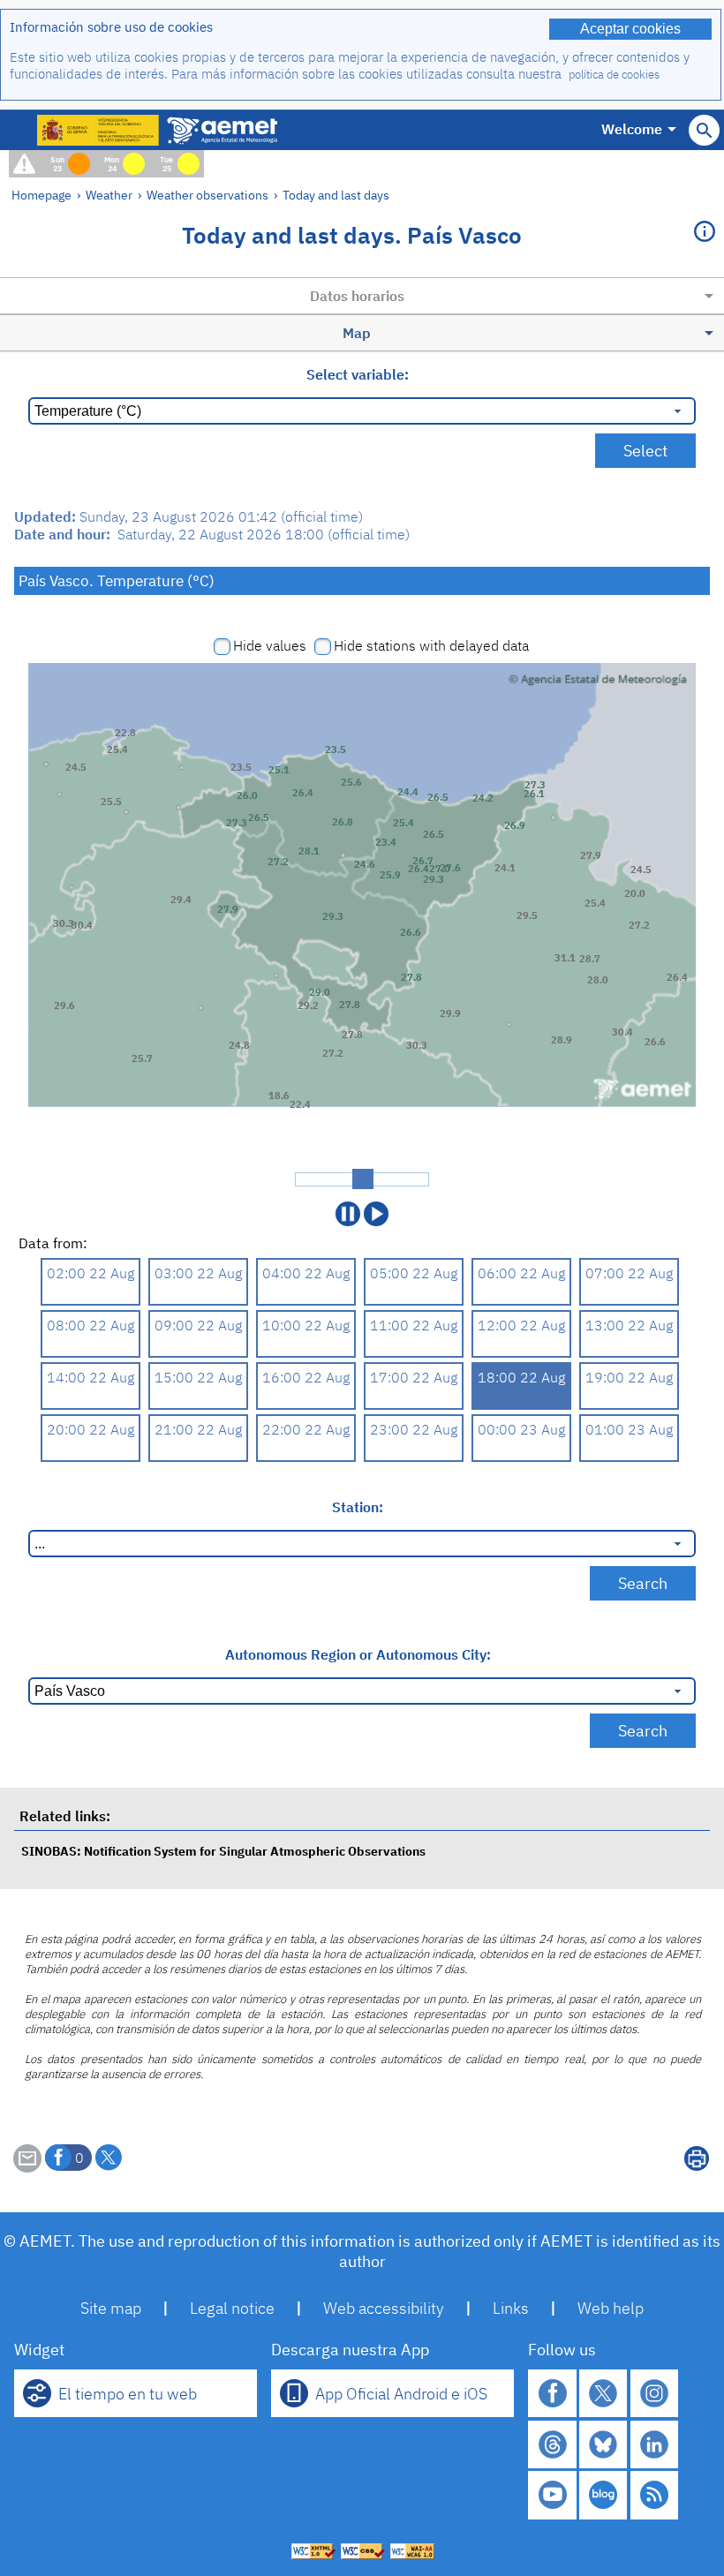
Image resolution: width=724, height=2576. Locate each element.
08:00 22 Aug (90, 1325)
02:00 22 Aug (90, 1273)
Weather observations (207, 195)
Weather (109, 195)
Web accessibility (384, 2308)
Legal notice (232, 2308)
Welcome (632, 129)
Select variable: (358, 374)
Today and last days (336, 195)
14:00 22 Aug (90, 1377)
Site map (111, 2308)
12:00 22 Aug (521, 1325)
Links (511, 2308)
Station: (358, 1507)
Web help (611, 2308)
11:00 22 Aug (414, 1325)
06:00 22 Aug (521, 1273)
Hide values (270, 645)
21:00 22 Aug (198, 1429)
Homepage (41, 195)
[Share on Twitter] (109, 2158)
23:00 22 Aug (414, 1429)
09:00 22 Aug (198, 1325)
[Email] (27, 2167)
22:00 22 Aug (306, 1429)
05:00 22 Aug (414, 1273)
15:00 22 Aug (198, 1377)
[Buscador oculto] (704, 130)
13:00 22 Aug (629, 1325)
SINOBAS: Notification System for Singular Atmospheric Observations (223, 1851)
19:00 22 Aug (629, 1377)
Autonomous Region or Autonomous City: (358, 1654)
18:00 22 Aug (521, 1377)
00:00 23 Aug (521, 1429)
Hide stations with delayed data (431, 645)
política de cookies (614, 75)
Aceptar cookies (630, 29)
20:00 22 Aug (90, 1429)
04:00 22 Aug (306, 1273)
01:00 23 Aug (629, 1429)
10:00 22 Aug (306, 1325)
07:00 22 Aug (629, 1273)
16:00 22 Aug (306, 1377)
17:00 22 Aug (414, 1377)
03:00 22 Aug (198, 1273)
